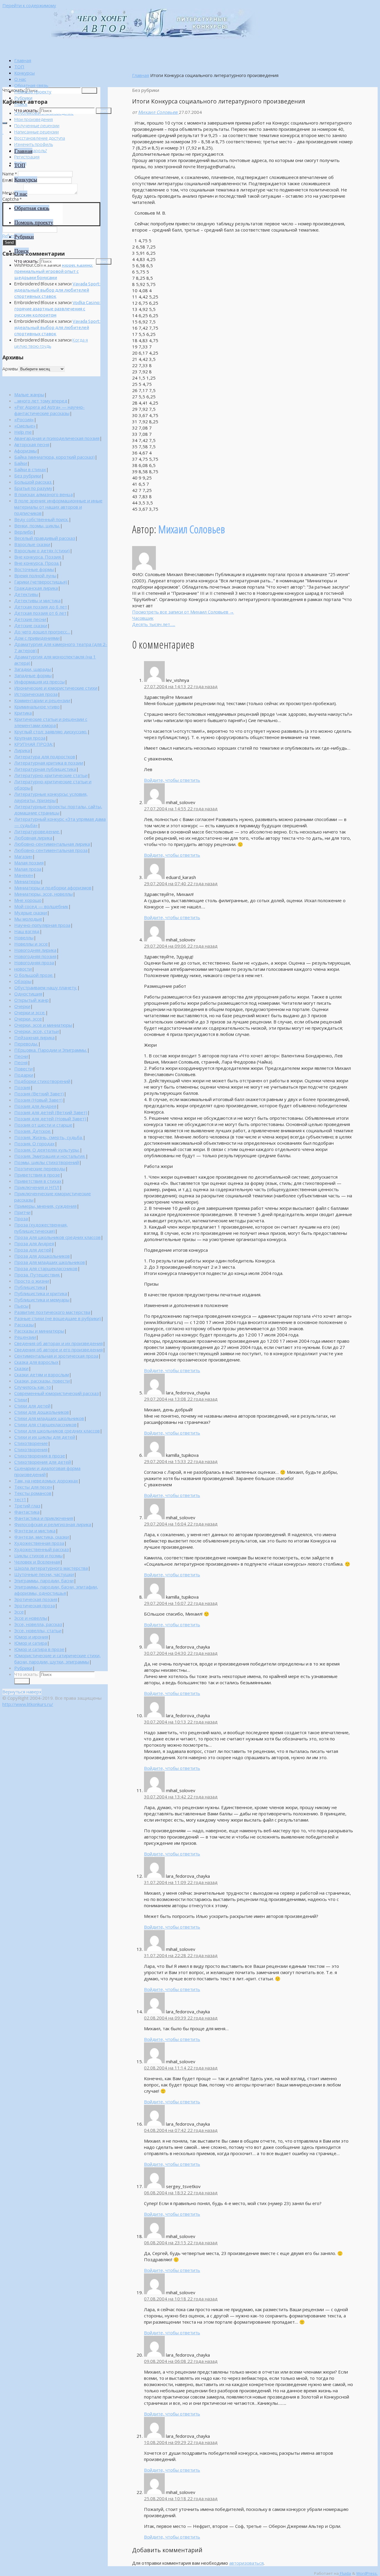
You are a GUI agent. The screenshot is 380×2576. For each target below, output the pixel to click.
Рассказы (24, 1325)
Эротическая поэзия (36, 1599)
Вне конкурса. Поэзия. (38, 557)
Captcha (12, 199)
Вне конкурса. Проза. (37, 563)
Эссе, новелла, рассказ (38, 1624)
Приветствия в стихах (38, 1181)
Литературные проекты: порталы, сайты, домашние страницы (58, 810)
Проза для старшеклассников (46, 1268)
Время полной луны (35, 575)
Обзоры (23, 981)
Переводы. (26, 1044)
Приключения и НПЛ (37, 1187)
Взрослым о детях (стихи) (42, 551)
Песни (21, 1056)
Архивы (10, 369)
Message (12, 193)
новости (23, 969)
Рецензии (25, 1337)
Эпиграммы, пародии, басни (44, 1580)
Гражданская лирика (36, 588)
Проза (21, 1218)
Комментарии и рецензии (42, 700)
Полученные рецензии (37, 126)
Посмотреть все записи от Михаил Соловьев (183, 612)
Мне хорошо (28, 900)
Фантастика (27, 1512)
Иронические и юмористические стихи (56, 688)
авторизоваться (246, 2563)
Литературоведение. (37, 831)
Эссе (19, 1612)
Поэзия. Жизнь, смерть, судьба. (49, 1137)
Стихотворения (31, 1449)
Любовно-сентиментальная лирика (52, 844)
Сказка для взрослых (36, 1362)
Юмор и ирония (31, 1637)
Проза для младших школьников (50, 1262)
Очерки (22, 1006)
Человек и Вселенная (37, 1562)
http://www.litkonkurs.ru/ (28, 1704)
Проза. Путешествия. (37, 1275)
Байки (21, 463)
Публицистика (30, 1287)
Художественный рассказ (42, 1549)
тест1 (20, 1499)
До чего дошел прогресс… (42, 632)
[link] (21, 104)
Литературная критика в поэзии (49, 763)
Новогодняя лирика (35, 950)
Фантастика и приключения (44, 1518)
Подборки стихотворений (42, 1081)
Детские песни (30, 619)
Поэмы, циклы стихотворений (47, 1162)
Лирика (22, 750)
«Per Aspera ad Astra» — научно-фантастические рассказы (49, 410)
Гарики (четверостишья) (41, 582)
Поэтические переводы (40, 1169)
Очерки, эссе (28, 1019)
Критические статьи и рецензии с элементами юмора (51, 722)
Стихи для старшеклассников (45, 1424)
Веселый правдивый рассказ (45, 538)
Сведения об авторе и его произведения (58, 1350)
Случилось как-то (33, 1387)
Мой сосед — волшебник (41, 906)
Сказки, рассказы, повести (42, 1381)
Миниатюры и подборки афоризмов (53, 888)
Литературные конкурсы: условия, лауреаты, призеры (51, 797)
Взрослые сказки (32, 544)
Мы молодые (28, 919)
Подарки (24, 1075)
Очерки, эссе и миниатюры (43, 1025)
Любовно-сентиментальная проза (51, 850)
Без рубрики (28, 476)
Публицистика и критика (41, 1293)
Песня (21, 1062)
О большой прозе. (34, 975)
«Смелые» (25, 426)
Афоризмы (26, 451)
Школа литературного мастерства (51, 1568)
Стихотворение (31, 1443)
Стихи (21, 1399)
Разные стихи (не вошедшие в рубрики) (58, 1318)
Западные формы (33, 675)
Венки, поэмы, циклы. (37, 526)
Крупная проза (30, 738)
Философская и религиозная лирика (53, 1524)
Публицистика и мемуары (42, 1300)
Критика (23, 713)
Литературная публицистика (45, 769)
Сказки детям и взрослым (42, 1375)
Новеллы (24, 938)
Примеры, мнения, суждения (45, 1206)
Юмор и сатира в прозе (39, 1649)
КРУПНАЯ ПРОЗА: (34, 744)
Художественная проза (39, 1543)
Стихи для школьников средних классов (57, 1431)
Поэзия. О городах (34, 1144)
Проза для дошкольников (42, 1256)
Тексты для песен (33, 1487)
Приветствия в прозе (37, 1175)
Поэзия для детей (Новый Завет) (50, 1119)
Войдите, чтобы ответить (172, 780)
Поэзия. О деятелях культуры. (47, 1150)
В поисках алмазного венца (43, 494)
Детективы (26, 594)
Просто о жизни (32, 1281)
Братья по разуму (33, 488)
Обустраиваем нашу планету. (46, 987)
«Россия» (24, 419)
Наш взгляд (27, 931)
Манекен (24, 875)
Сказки (21, 1368)
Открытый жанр (31, 1000)
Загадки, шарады (33, 669)
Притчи (22, 1212)
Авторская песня (32, 444)
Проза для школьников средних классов (57, 1237)
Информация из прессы (39, 682)
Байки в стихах (30, 469)
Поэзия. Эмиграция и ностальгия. (50, 1156)
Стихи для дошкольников (42, 1412)
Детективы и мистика (37, 600)
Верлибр (24, 532)
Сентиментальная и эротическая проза (56, 1356)
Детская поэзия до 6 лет (41, 607)
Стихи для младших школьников (49, 1418)
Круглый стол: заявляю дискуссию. (51, 732)
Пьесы (21, 1306)
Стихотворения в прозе (40, 1456)
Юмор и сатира (31, 1643)
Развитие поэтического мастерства (52, 1312)
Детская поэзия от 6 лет (40, 613)
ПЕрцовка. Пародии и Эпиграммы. (51, 1050)
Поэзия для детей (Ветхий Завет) (51, 1112)
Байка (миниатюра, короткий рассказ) (54, 457)
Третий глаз (27, 1506)
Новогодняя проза (34, 963)
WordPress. (367, 2573)
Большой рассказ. (33, 482)
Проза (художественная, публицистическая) (41, 1228)
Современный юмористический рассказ (57, 1393)
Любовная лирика (33, 838)
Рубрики (23, 1668)
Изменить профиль (34, 144)
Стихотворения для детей (43, 1462)
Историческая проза (36, 694)
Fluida (345, 2573)
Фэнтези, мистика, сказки (42, 1537)
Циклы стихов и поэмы (38, 1556)
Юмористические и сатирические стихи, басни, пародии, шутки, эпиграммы (57, 1659)
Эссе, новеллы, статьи (38, 1630)
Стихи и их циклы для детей (45, 1437)
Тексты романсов (33, 1493)
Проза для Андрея (34, 1243)
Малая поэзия (29, 863)
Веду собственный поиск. (41, 519)
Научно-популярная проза (42, 925)
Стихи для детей (32, 1406)
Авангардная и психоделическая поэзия (57, 438)
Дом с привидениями (37, 638)
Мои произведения (34, 119)
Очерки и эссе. (30, 1012)
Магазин (23, 856)
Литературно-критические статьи (51, 775)
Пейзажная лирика (34, 1037)
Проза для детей (33, 1250)
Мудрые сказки (31, 913)
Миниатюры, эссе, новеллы (43, 894)
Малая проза (28, 869)
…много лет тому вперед (41, 401)
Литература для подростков (45, 757)
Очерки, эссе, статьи (37, 1031)
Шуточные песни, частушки (44, 1574)
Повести (23, 1069)
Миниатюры (27, 881)
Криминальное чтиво (37, 707)
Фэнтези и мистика (35, 1531)
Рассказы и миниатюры (39, 1331)
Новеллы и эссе (31, 944)
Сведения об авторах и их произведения (58, 1343)
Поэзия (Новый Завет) (38, 1100)
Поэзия (22, 1087)
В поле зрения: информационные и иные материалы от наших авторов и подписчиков (58, 507)
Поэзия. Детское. (33, 1131)
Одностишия (28, 994)
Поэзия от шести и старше (43, 1125)
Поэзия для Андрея (35, 1106)
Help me (23, 432)
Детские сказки (31, 625)
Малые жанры (29, 394)
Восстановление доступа (40, 138)
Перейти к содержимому (29, 5)
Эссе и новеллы (31, 1618)
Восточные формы (34, 569)
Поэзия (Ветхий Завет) (39, 1094)
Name (10, 174)
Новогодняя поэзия (35, 956)
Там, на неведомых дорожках (46, 1481)
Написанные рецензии (37, 132)
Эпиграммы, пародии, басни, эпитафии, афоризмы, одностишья (56, 1590)
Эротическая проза (35, 1605)
